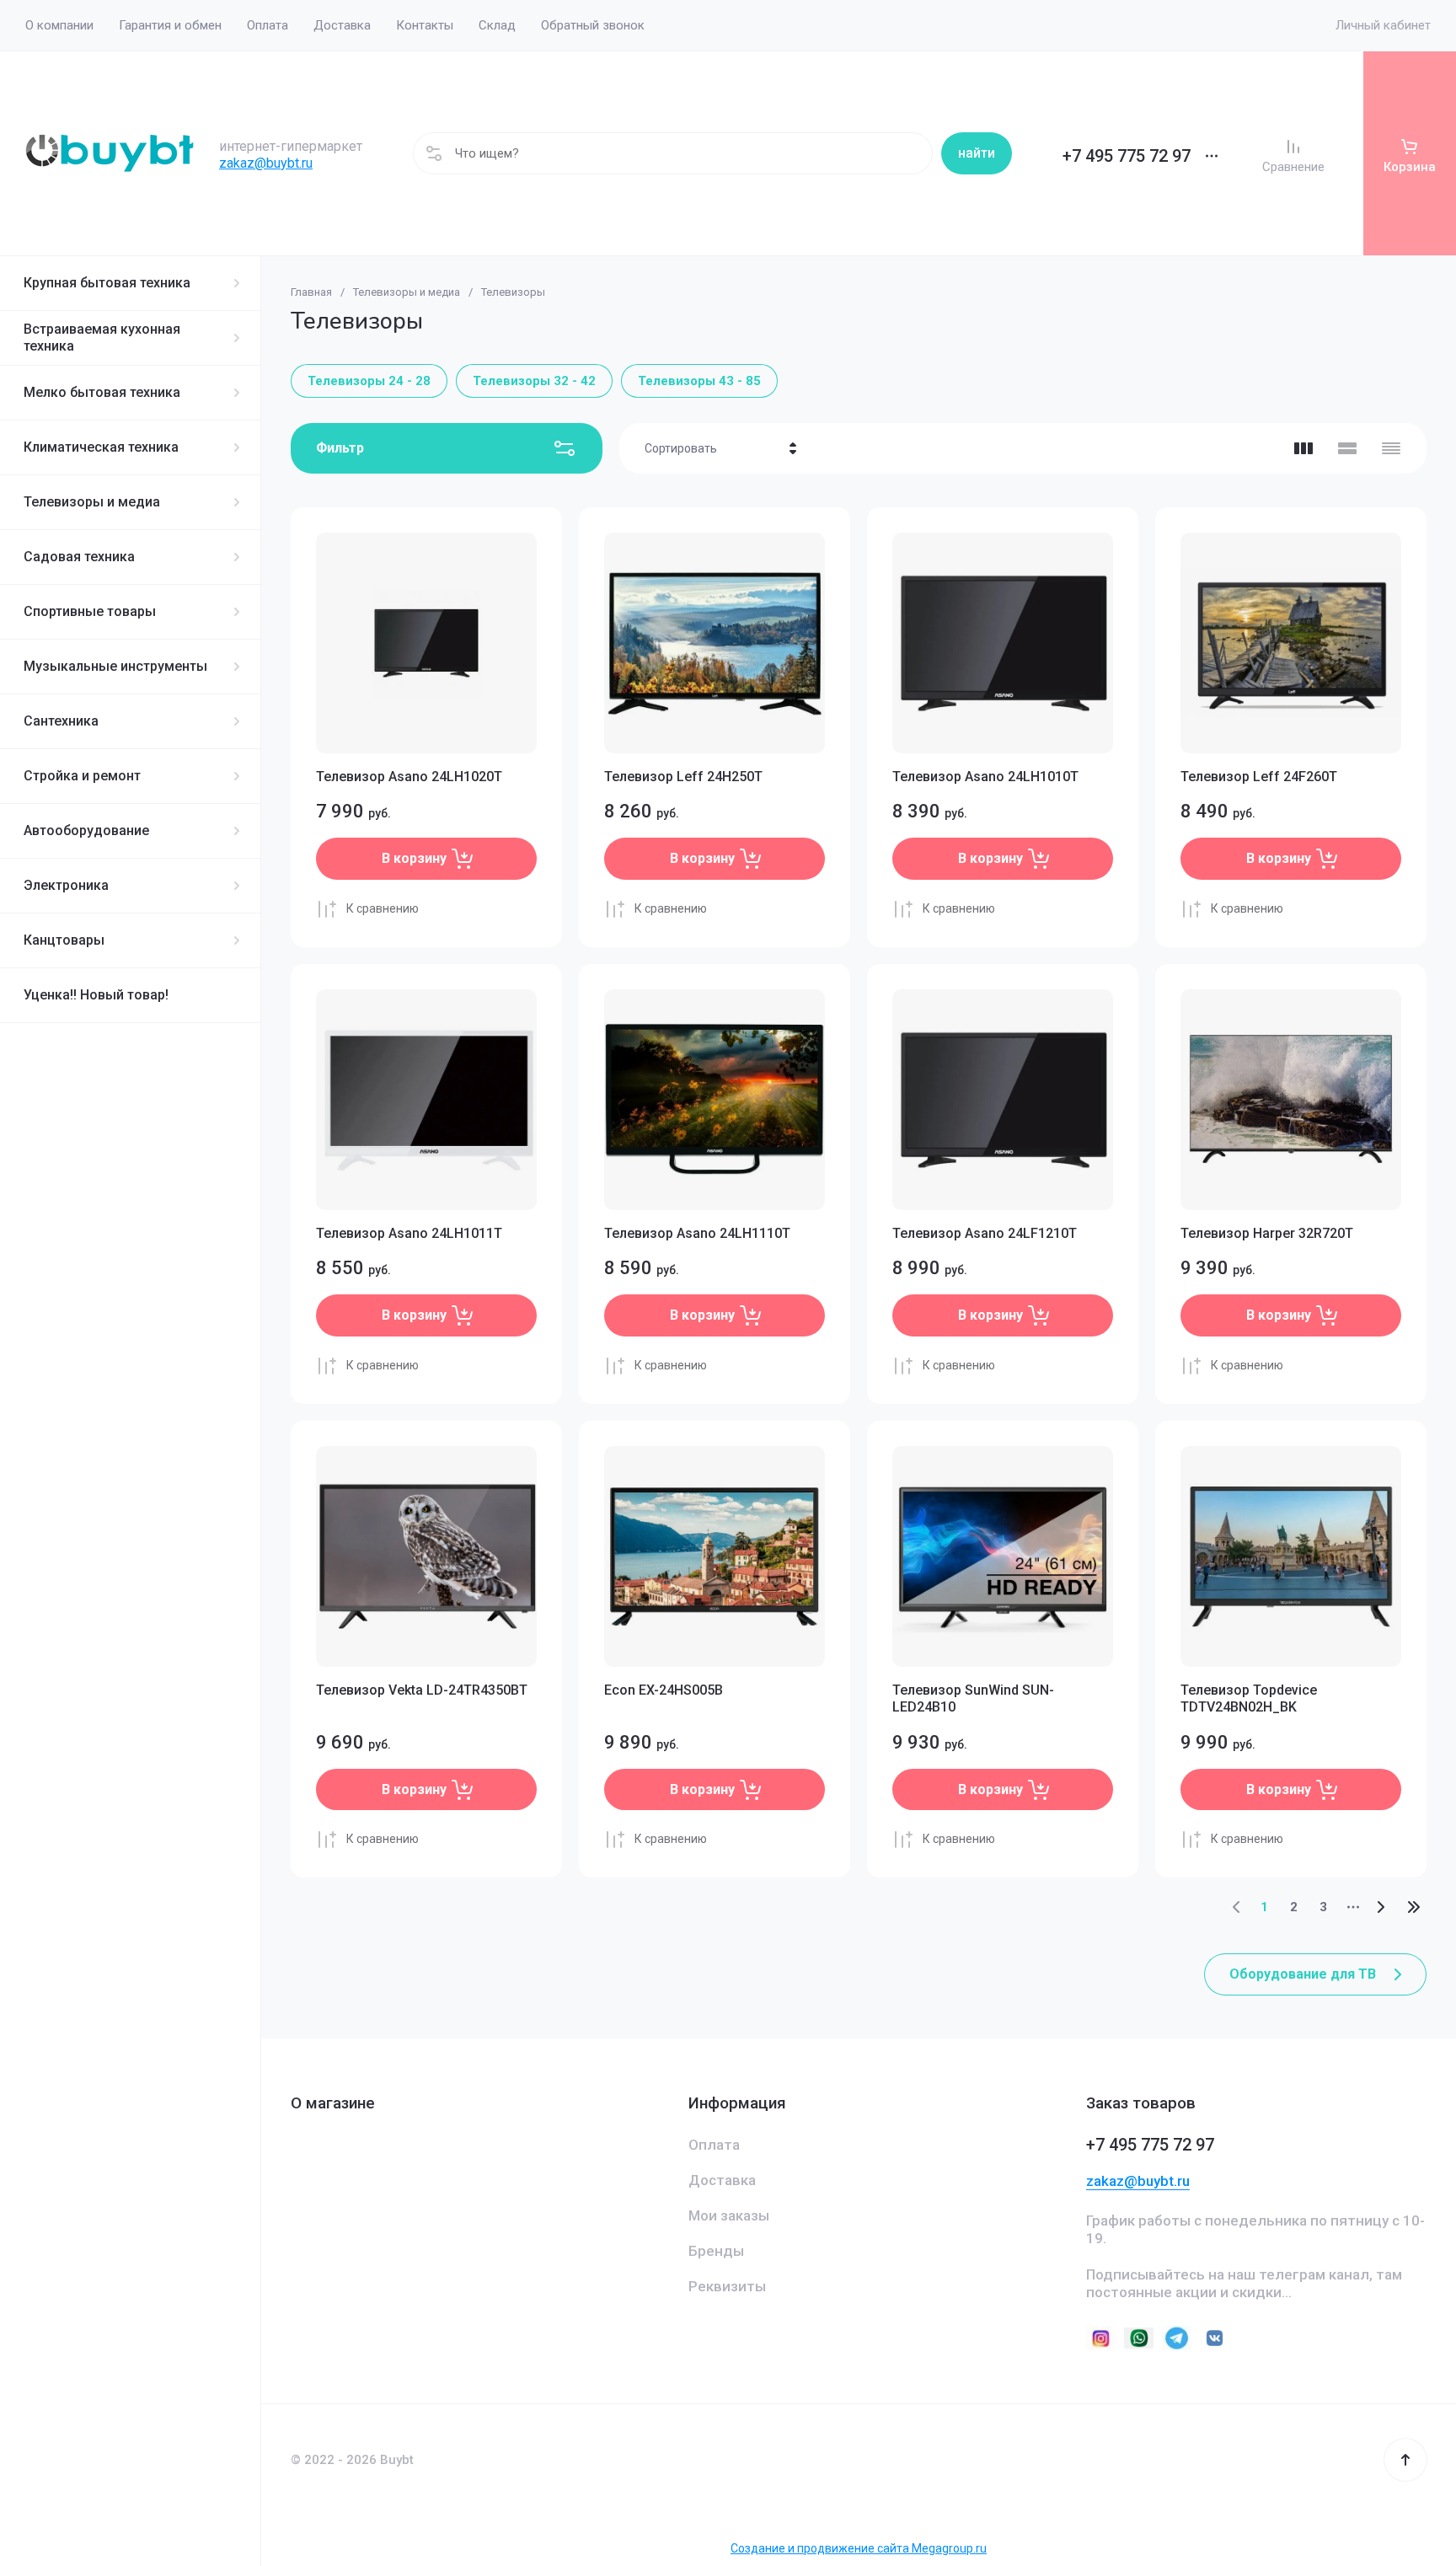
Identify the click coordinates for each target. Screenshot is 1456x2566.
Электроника (66, 885)
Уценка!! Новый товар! (96, 995)
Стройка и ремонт (82, 776)
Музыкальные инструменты (115, 666)
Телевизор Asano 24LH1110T (697, 1233)
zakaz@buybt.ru (266, 163)
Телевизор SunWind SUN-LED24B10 (973, 1699)
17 (1414, 1907)
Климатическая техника (101, 447)
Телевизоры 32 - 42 (534, 381)
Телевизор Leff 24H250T (683, 777)
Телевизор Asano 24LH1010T (985, 777)
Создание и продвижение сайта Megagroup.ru (859, 2548)
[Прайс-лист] (1391, 448)
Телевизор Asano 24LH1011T (409, 1233)
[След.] (1380, 1907)
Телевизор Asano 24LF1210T (985, 1233)
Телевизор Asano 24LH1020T (409, 777)
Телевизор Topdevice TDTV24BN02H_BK (1249, 1699)
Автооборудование (86, 830)
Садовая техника (79, 557)
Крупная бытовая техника (107, 283)
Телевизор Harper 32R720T (1267, 1233)
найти (977, 153)
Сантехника (61, 721)
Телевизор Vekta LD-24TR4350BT (422, 1690)
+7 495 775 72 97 (1127, 156)
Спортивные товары (90, 611)
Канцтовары (64, 940)
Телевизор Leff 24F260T (1259, 777)
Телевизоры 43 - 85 (699, 381)
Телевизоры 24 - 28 (369, 381)
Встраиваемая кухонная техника (102, 337)
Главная (311, 292)
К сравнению (383, 908)
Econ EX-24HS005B (664, 1690)
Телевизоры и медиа (92, 502)
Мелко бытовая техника (102, 392)
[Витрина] (1303, 448)
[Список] (1347, 448)
